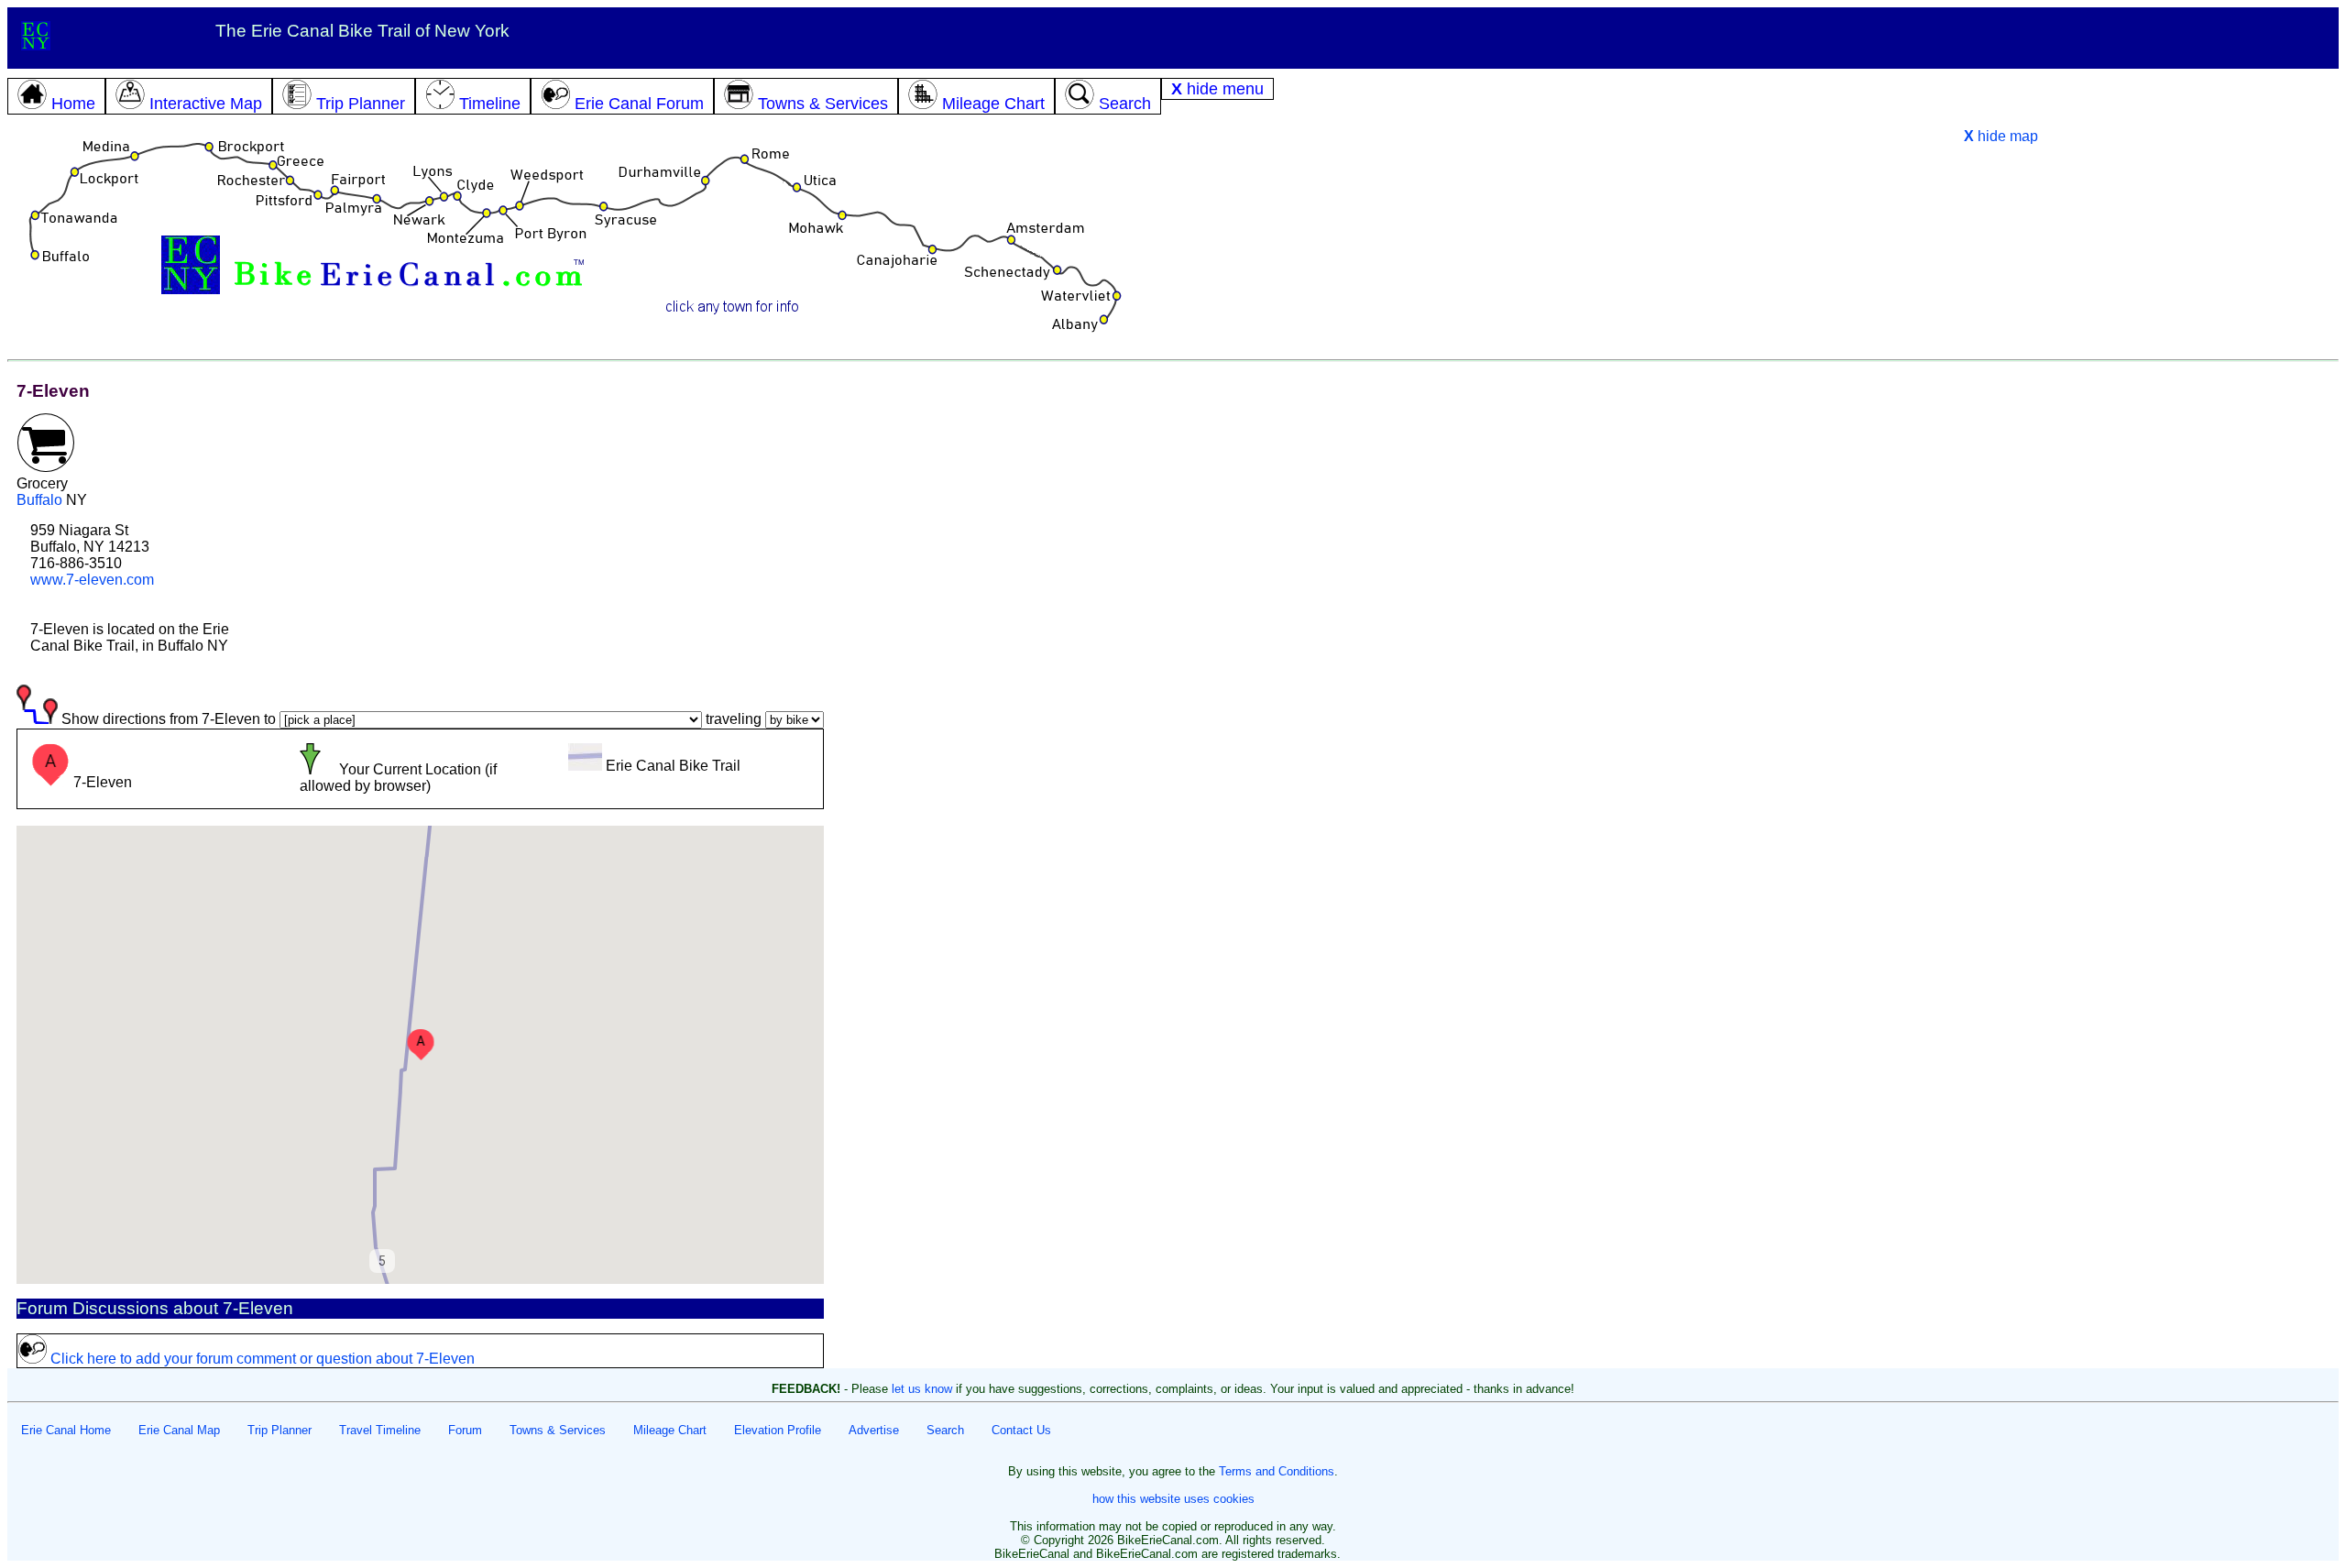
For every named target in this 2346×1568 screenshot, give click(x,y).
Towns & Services (558, 1430)
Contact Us (1021, 1430)
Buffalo (39, 500)
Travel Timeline (380, 1430)
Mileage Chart (670, 1430)
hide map (2001, 136)
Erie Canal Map (179, 1430)
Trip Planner (280, 1430)
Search (945, 1430)
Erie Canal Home (66, 1430)
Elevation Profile (778, 1430)
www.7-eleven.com (92, 580)
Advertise (874, 1430)
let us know (922, 1389)
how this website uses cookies (1173, 1499)
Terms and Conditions (1277, 1471)
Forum (465, 1430)
